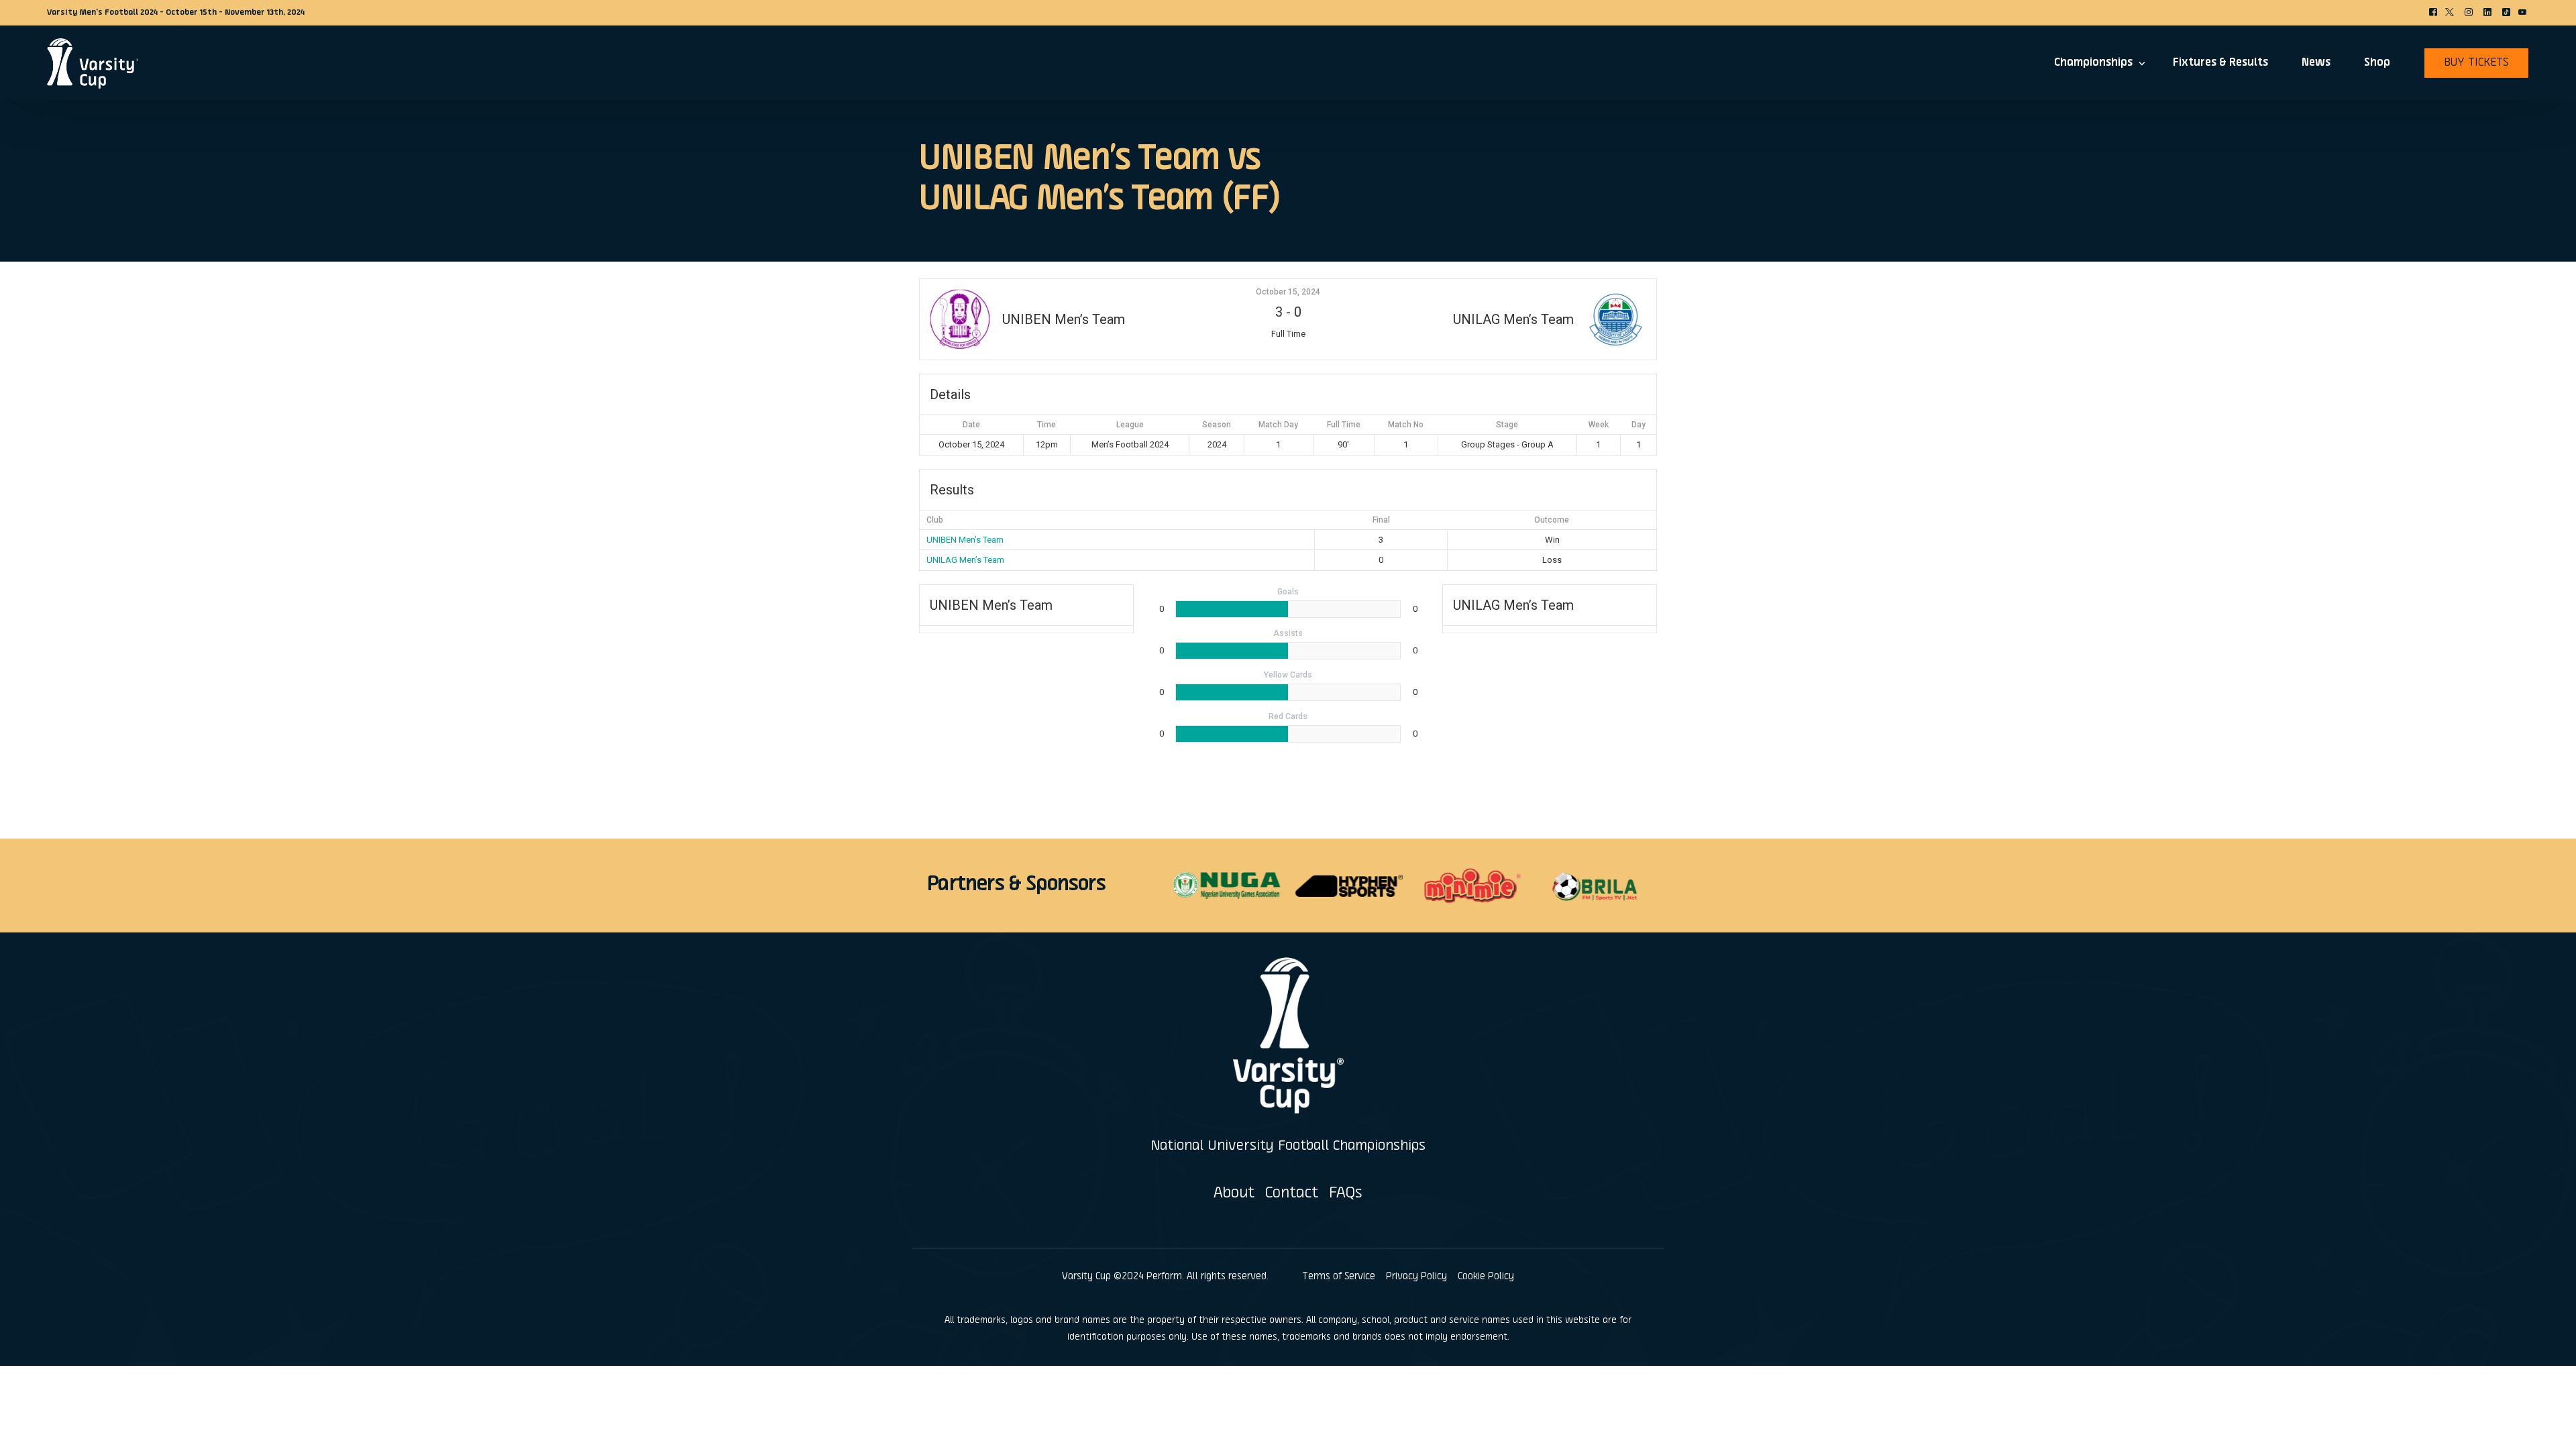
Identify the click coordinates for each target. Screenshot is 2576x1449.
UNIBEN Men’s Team (965, 540)
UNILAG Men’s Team (965, 560)
